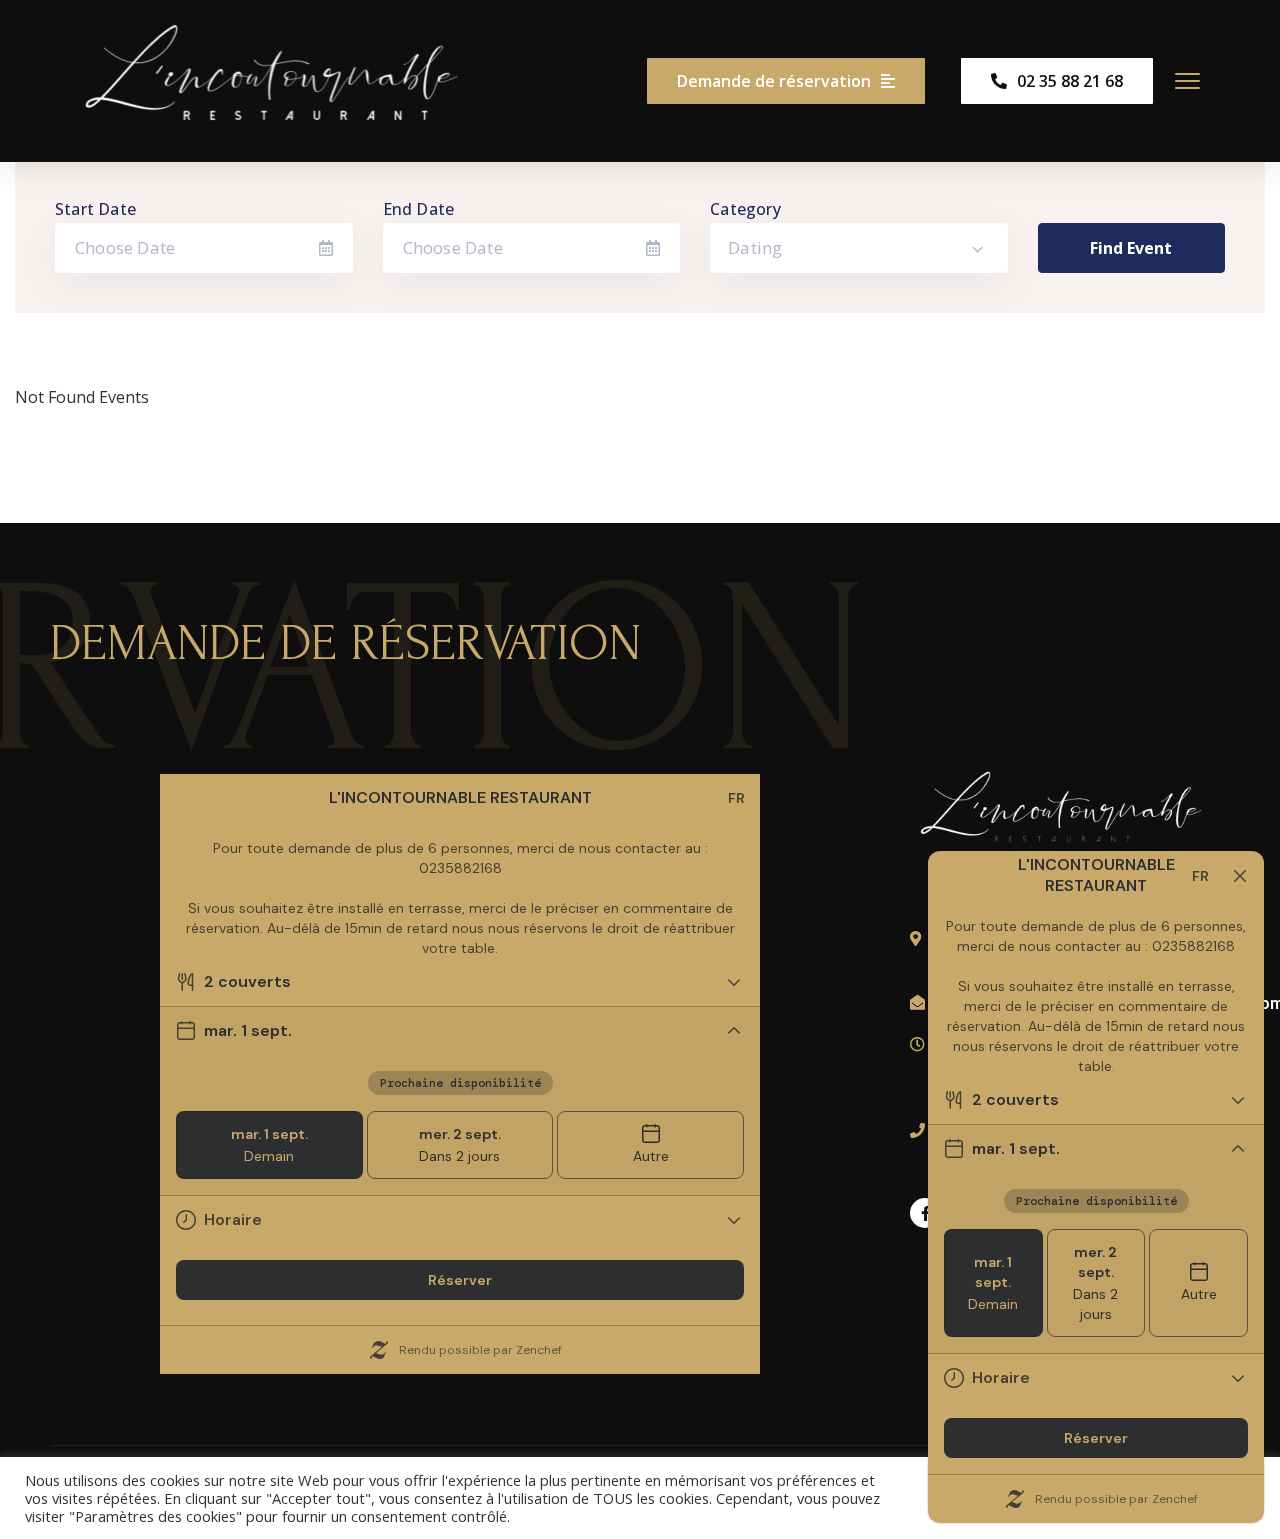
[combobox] (859, 248)
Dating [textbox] (755, 247)
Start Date (95, 209)
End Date (419, 209)
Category (745, 209)
